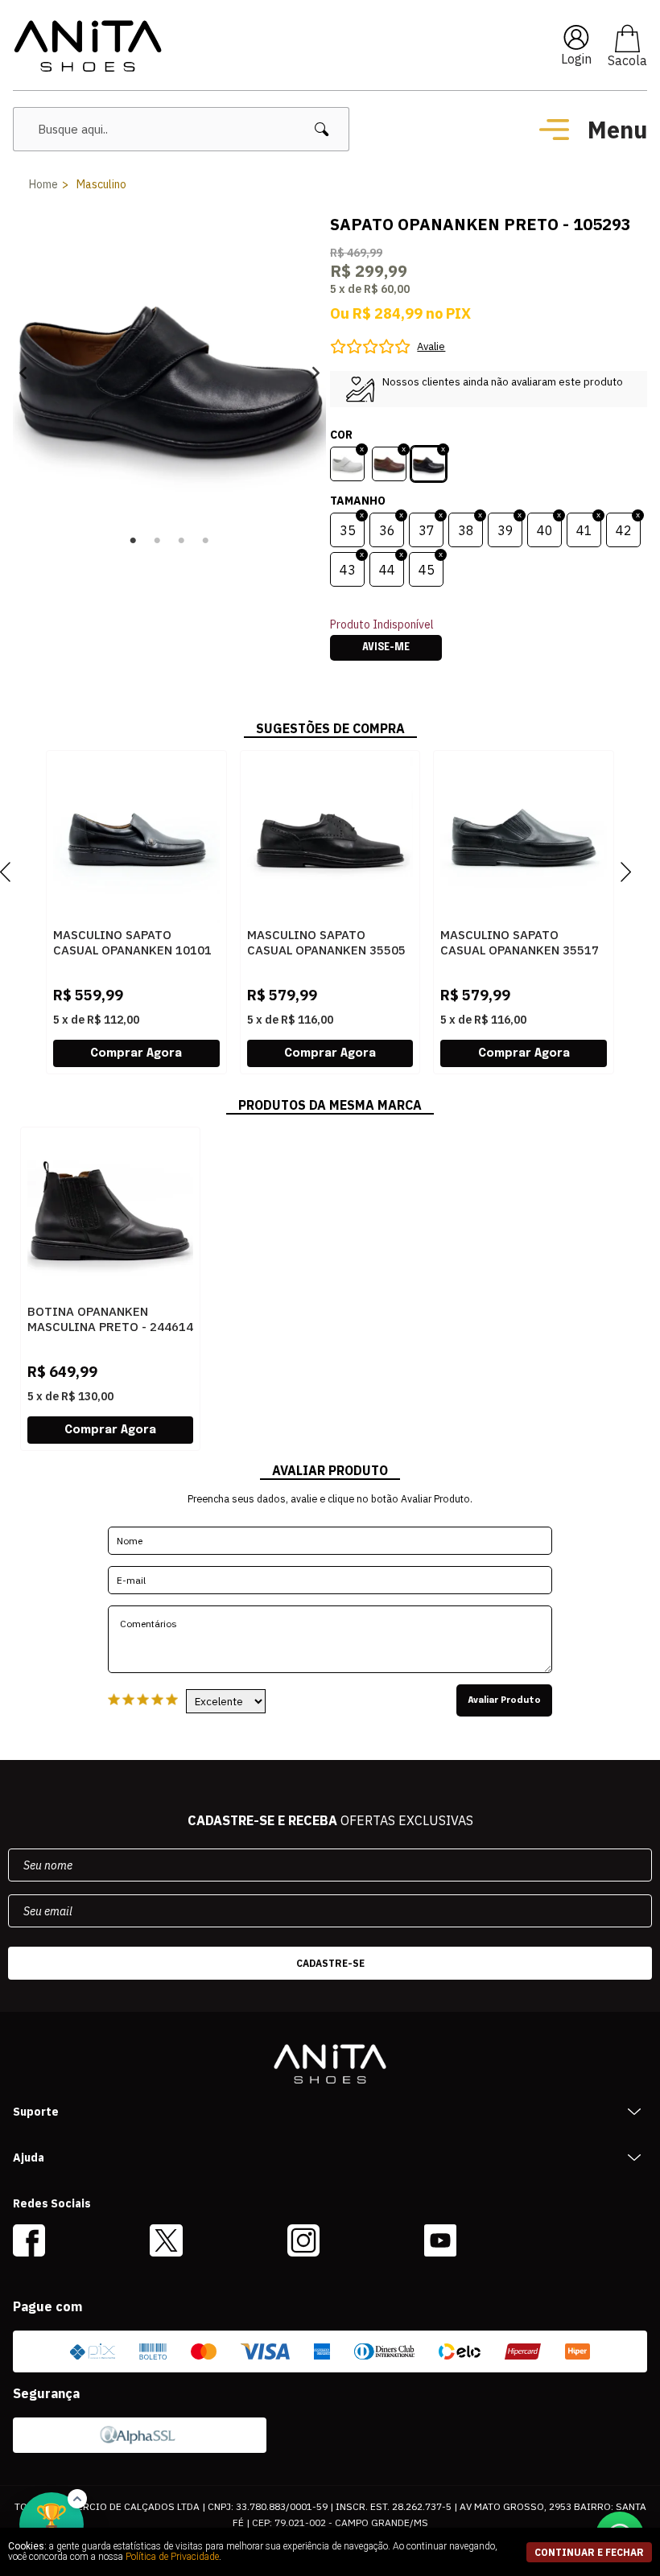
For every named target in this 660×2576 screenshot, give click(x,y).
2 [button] (158, 541)
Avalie (431, 346)
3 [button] (182, 541)
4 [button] (206, 541)
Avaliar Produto (504, 1700)
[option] (169, 372)
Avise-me (386, 648)
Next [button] (316, 372)
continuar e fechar (589, 2552)
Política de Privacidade (172, 2557)
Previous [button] (23, 372)
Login (576, 59)
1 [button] (134, 541)
